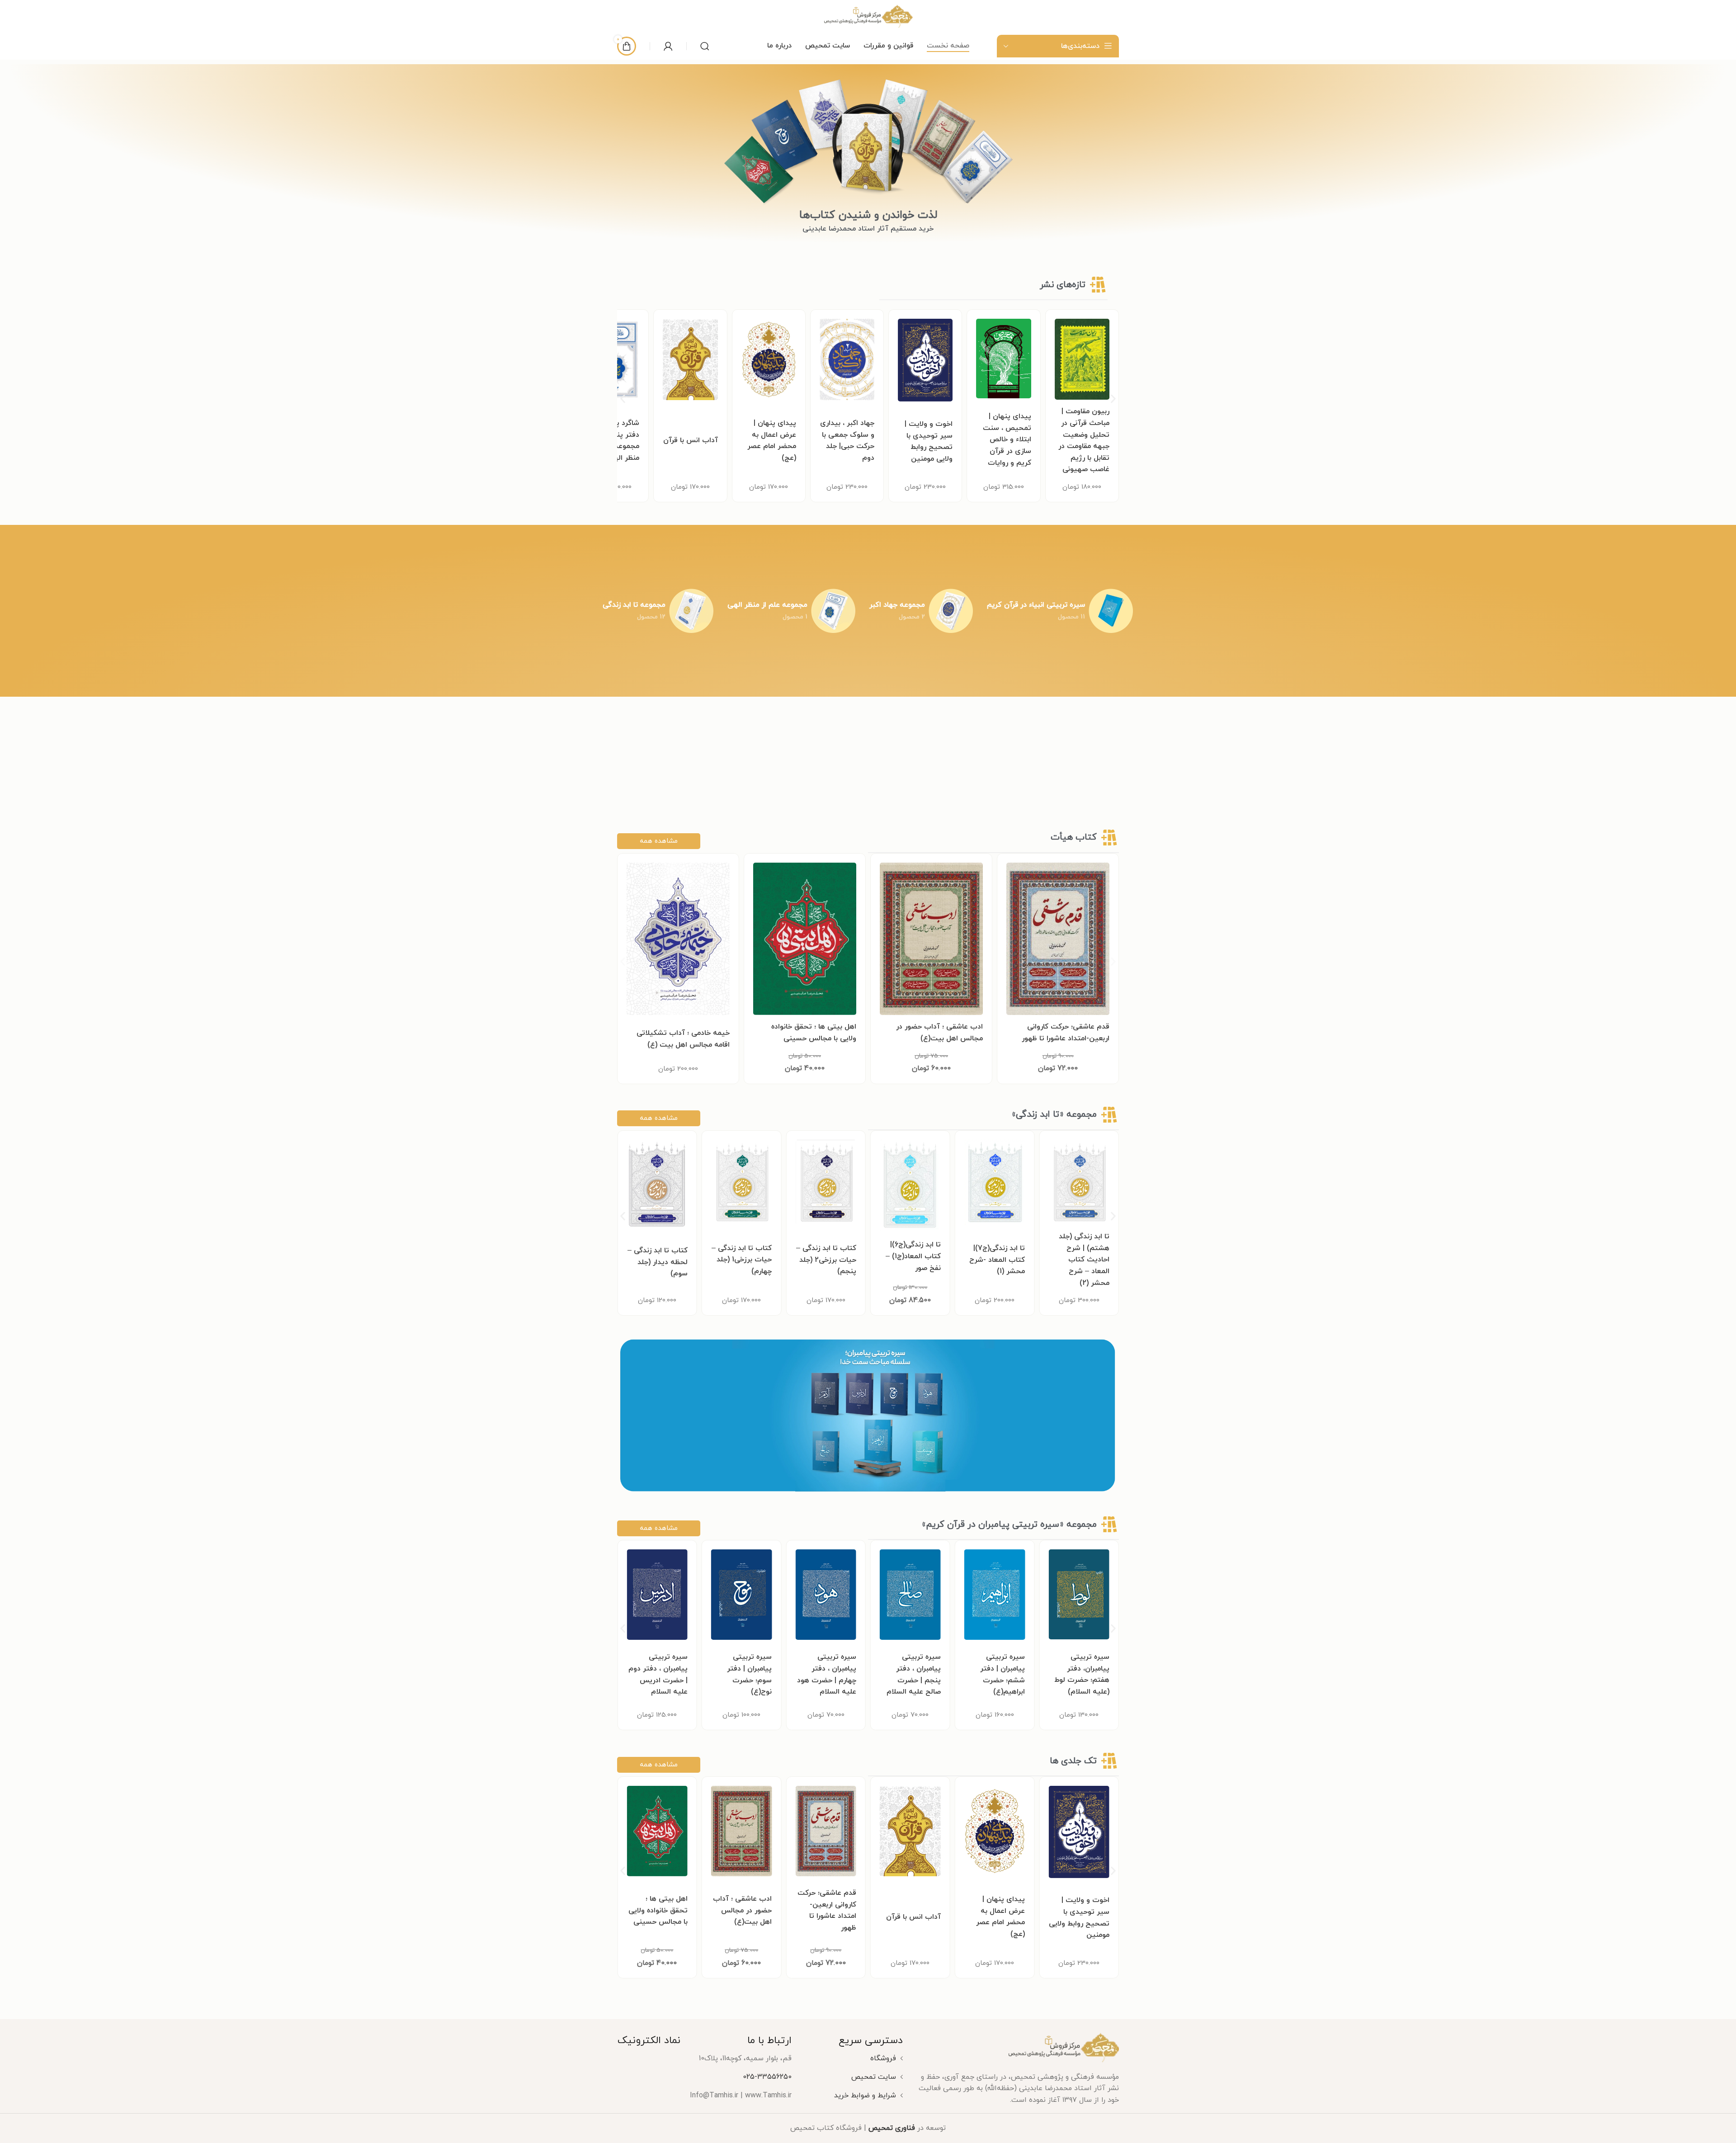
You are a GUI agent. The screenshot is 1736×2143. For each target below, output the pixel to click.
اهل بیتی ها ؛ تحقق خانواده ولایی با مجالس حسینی (827, 1910)
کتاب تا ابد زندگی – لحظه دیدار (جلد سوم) (826, 1262)
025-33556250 (767, 2077)
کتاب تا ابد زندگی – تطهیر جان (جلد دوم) (742, 1262)
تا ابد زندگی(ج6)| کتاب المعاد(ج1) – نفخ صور (1082, 1256)
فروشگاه (883, 2058)
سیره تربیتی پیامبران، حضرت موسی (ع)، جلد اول (658, 1674)
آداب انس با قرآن (847, 440)
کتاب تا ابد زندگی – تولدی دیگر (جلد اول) (658, 1262)
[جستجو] (705, 46)
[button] (623, 399)
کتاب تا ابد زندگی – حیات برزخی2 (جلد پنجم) (995, 1260)
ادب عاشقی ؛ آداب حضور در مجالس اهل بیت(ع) (911, 1910)
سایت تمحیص (874, 2077)
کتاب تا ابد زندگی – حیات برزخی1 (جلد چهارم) (911, 1260)
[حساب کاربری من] (668, 46)
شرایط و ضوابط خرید (865, 2096)
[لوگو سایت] (868, 16)
